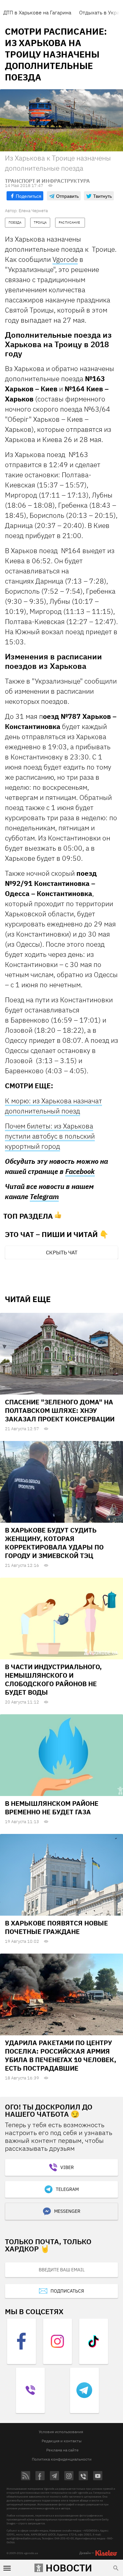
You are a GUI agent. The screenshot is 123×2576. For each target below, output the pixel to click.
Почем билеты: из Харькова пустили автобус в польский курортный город (50, 1136)
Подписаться (67, 2291)
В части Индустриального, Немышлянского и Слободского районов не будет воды (53, 1679)
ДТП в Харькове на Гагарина (37, 12)
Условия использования (61, 2432)
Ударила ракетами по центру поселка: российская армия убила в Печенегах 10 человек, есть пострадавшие (61, 2055)
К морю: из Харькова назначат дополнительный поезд (53, 1106)
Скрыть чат (62, 1252)
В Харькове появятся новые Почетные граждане (56, 1927)
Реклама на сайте (62, 2450)
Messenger (67, 2211)
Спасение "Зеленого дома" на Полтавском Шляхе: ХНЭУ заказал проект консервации (60, 1410)
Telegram (44, 1197)
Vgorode (65, 259)
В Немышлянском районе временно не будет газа (52, 1808)
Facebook (80, 1171)
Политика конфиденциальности (62, 2459)
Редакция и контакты (62, 2441)
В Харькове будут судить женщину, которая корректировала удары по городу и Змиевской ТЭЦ (54, 1543)
